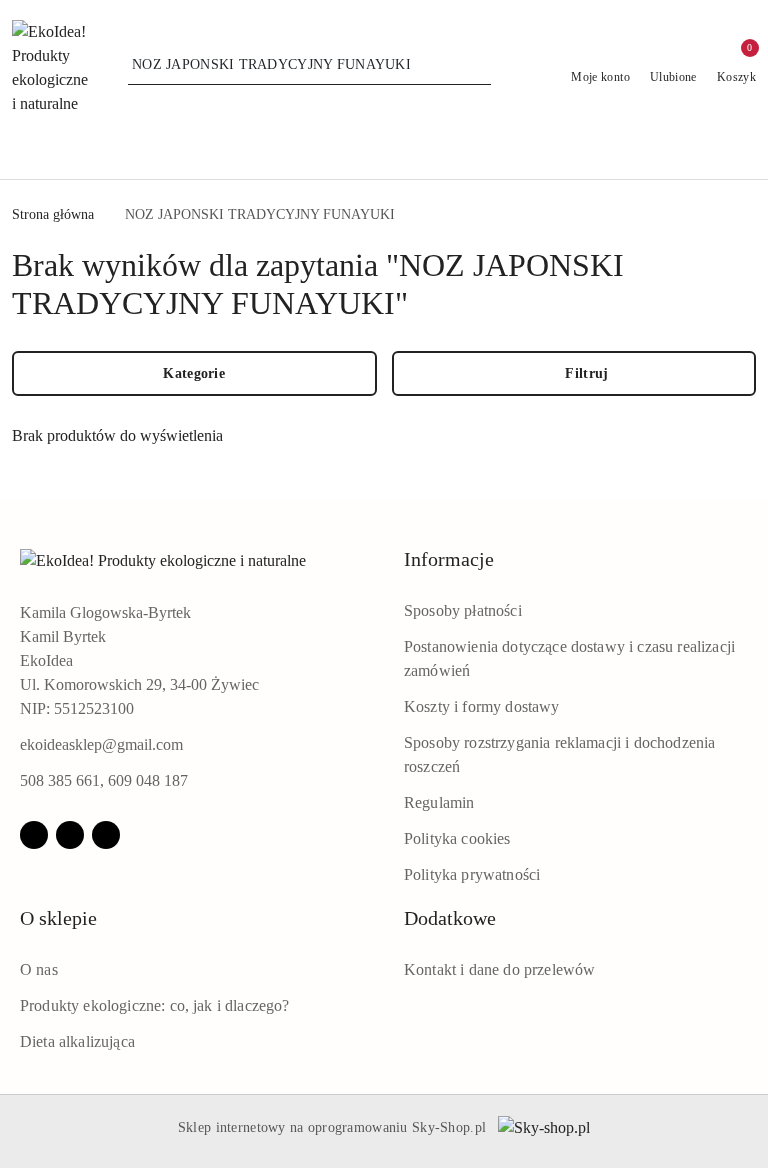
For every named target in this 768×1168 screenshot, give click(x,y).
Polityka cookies (457, 838)
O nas (39, 969)
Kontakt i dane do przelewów (499, 969)
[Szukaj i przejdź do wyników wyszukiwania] (479, 65)
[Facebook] (34, 835)
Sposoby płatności (463, 610)
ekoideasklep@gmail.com (101, 744)
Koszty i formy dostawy (482, 706)
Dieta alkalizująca (77, 1041)
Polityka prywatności (472, 874)
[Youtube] (106, 835)
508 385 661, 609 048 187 (104, 780)
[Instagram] (70, 835)
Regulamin (439, 802)
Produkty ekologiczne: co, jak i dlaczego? (155, 1005)
